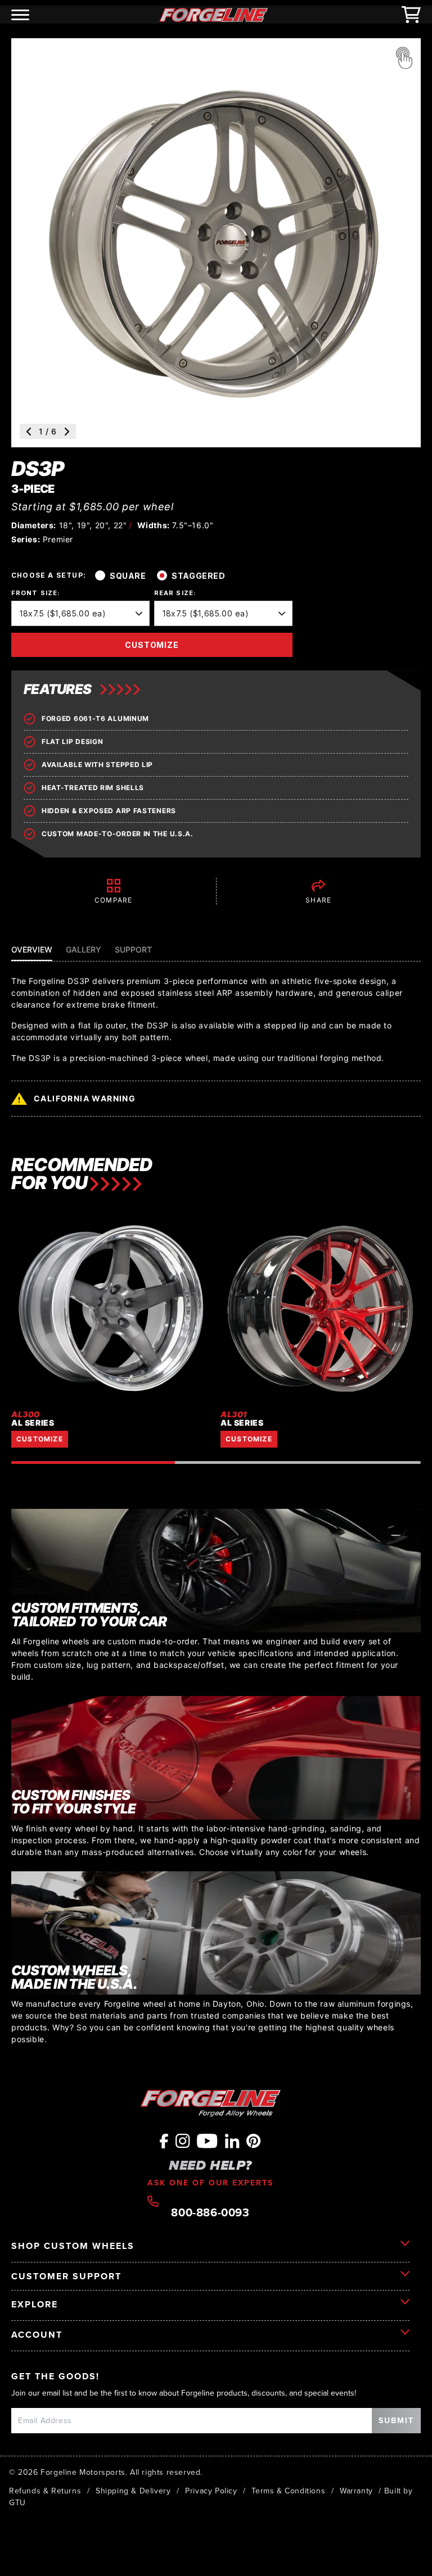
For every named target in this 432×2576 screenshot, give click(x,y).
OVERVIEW (32, 949)
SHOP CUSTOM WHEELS (73, 2246)
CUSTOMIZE (152, 645)
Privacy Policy (211, 2491)
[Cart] (411, 15)
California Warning (85, 1098)
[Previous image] (29, 432)
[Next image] (67, 432)
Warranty (356, 2491)
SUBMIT (396, 2420)
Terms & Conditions (288, 2491)
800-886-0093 (210, 2211)
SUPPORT (133, 949)
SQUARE (128, 576)
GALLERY (84, 949)
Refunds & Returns (45, 2491)
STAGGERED (198, 576)
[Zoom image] (404, 58)
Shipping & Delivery (133, 2491)
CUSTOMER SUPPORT (66, 2276)
